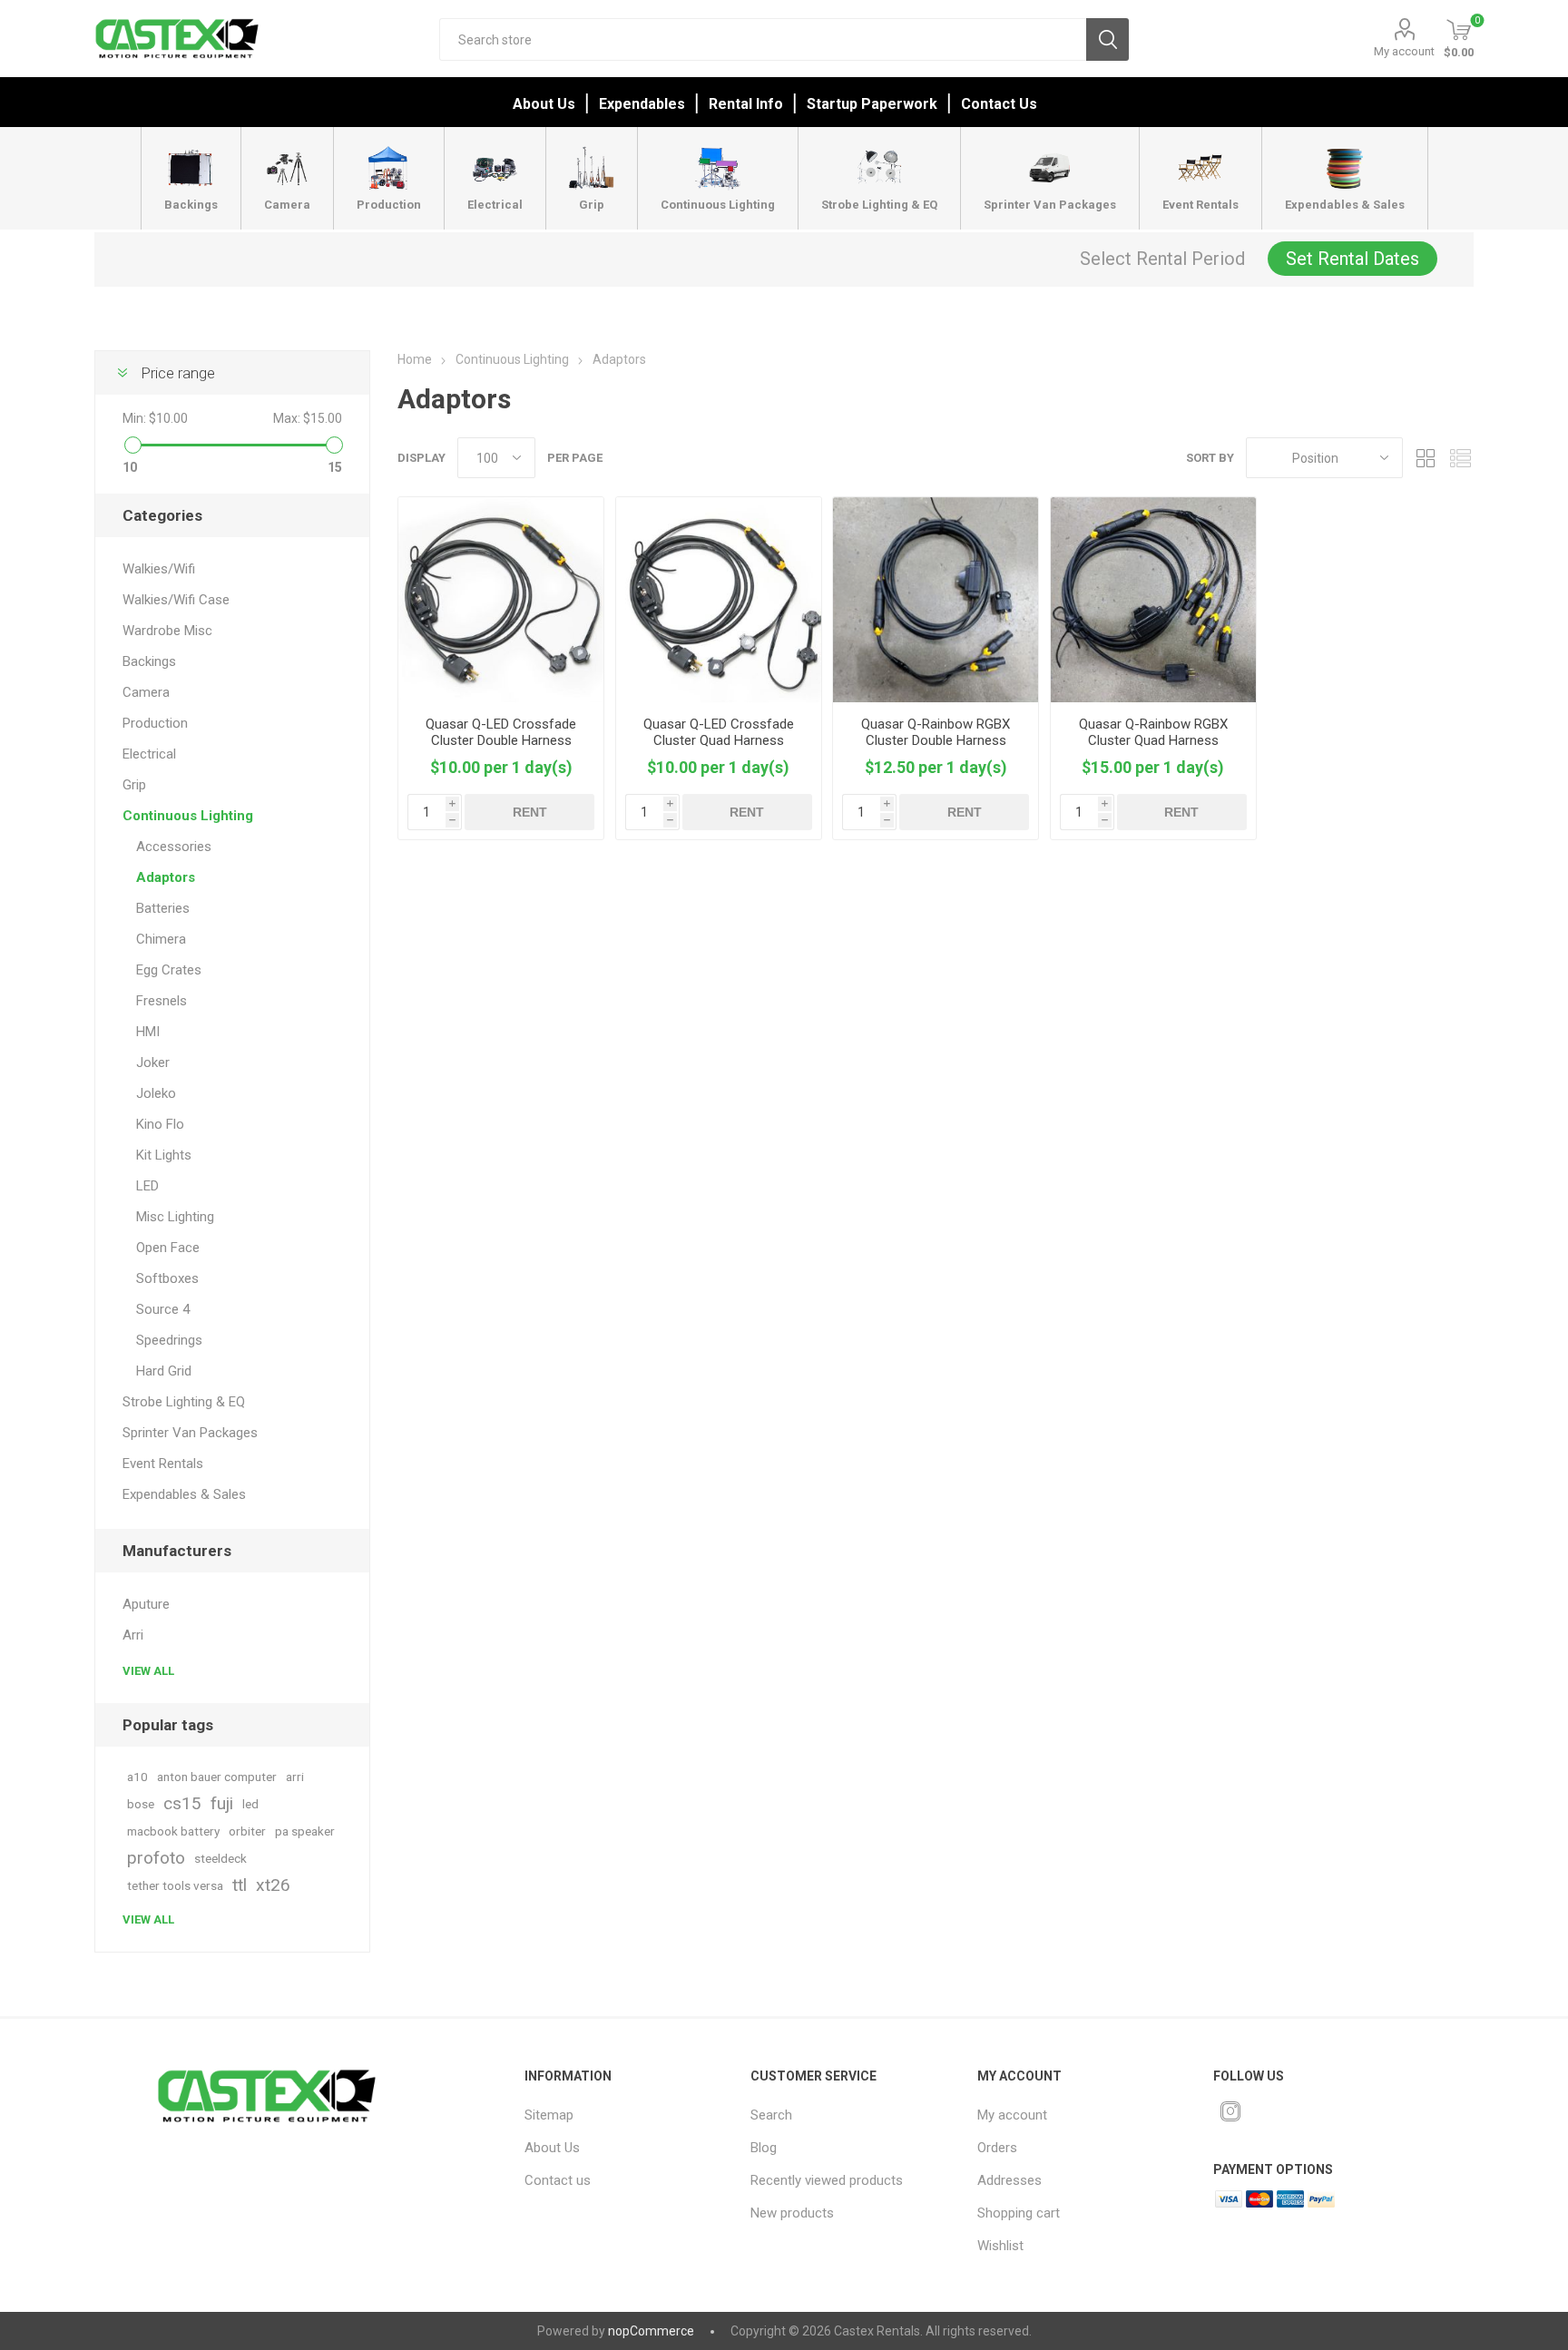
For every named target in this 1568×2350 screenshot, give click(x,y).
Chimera (161, 939)
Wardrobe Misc (167, 631)
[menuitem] (623, 2115)
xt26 (273, 1885)
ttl (240, 1885)
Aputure (146, 1604)
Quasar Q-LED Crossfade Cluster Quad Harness (719, 732)
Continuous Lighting (188, 816)
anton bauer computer (217, 1777)
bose (141, 1804)
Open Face (168, 1248)
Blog (764, 2148)
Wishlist (1000, 2246)
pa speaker (305, 1831)
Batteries (163, 908)
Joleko (156, 1093)
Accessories (174, 847)
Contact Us (999, 104)
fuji (222, 1803)
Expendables (642, 104)
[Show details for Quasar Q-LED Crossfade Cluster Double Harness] (501, 600)
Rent (530, 812)
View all (148, 1671)
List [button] (1460, 458)
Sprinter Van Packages (190, 1433)
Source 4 (163, 1309)
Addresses (1009, 2180)
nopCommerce (651, 2331)
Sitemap (549, 2115)
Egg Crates (169, 970)
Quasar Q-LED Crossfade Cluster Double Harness (501, 732)
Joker (153, 1062)
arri (295, 1777)
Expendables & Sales (184, 1494)
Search (1107, 39)
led (250, 1804)
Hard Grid (164, 1371)
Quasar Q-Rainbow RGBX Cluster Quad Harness (1153, 732)
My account (1404, 51)
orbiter (247, 1831)
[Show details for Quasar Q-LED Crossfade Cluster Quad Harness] (719, 600)
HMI (148, 1032)
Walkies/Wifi (159, 569)
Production (155, 723)
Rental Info (746, 104)
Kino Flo (160, 1124)
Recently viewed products (827, 2180)
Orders (997, 2148)
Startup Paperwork (872, 104)
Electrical (149, 754)
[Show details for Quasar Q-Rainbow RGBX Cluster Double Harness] (936, 600)
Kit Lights (164, 1155)
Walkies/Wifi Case (176, 600)
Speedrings (169, 1340)
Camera (146, 692)
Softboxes (167, 1278)
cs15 (182, 1803)
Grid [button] (1426, 458)
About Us (544, 104)
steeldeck (220, 1858)
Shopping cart (1019, 2213)
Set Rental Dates (1352, 259)
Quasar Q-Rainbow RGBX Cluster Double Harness (936, 732)
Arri (133, 1635)
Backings (149, 661)
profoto (156, 1858)
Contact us (558, 2180)
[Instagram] (1230, 2111)
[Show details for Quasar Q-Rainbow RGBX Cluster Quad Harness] (1153, 600)
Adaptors (166, 877)
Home (415, 359)
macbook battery (173, 1831)
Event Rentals (163, 1464)
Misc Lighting (175, 1217)
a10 (137, 1777)
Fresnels (162, 1001)
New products (792, 2213)
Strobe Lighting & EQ (184, 1402)
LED (147, 1186)
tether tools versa (175, 1885)
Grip (134, 785)
